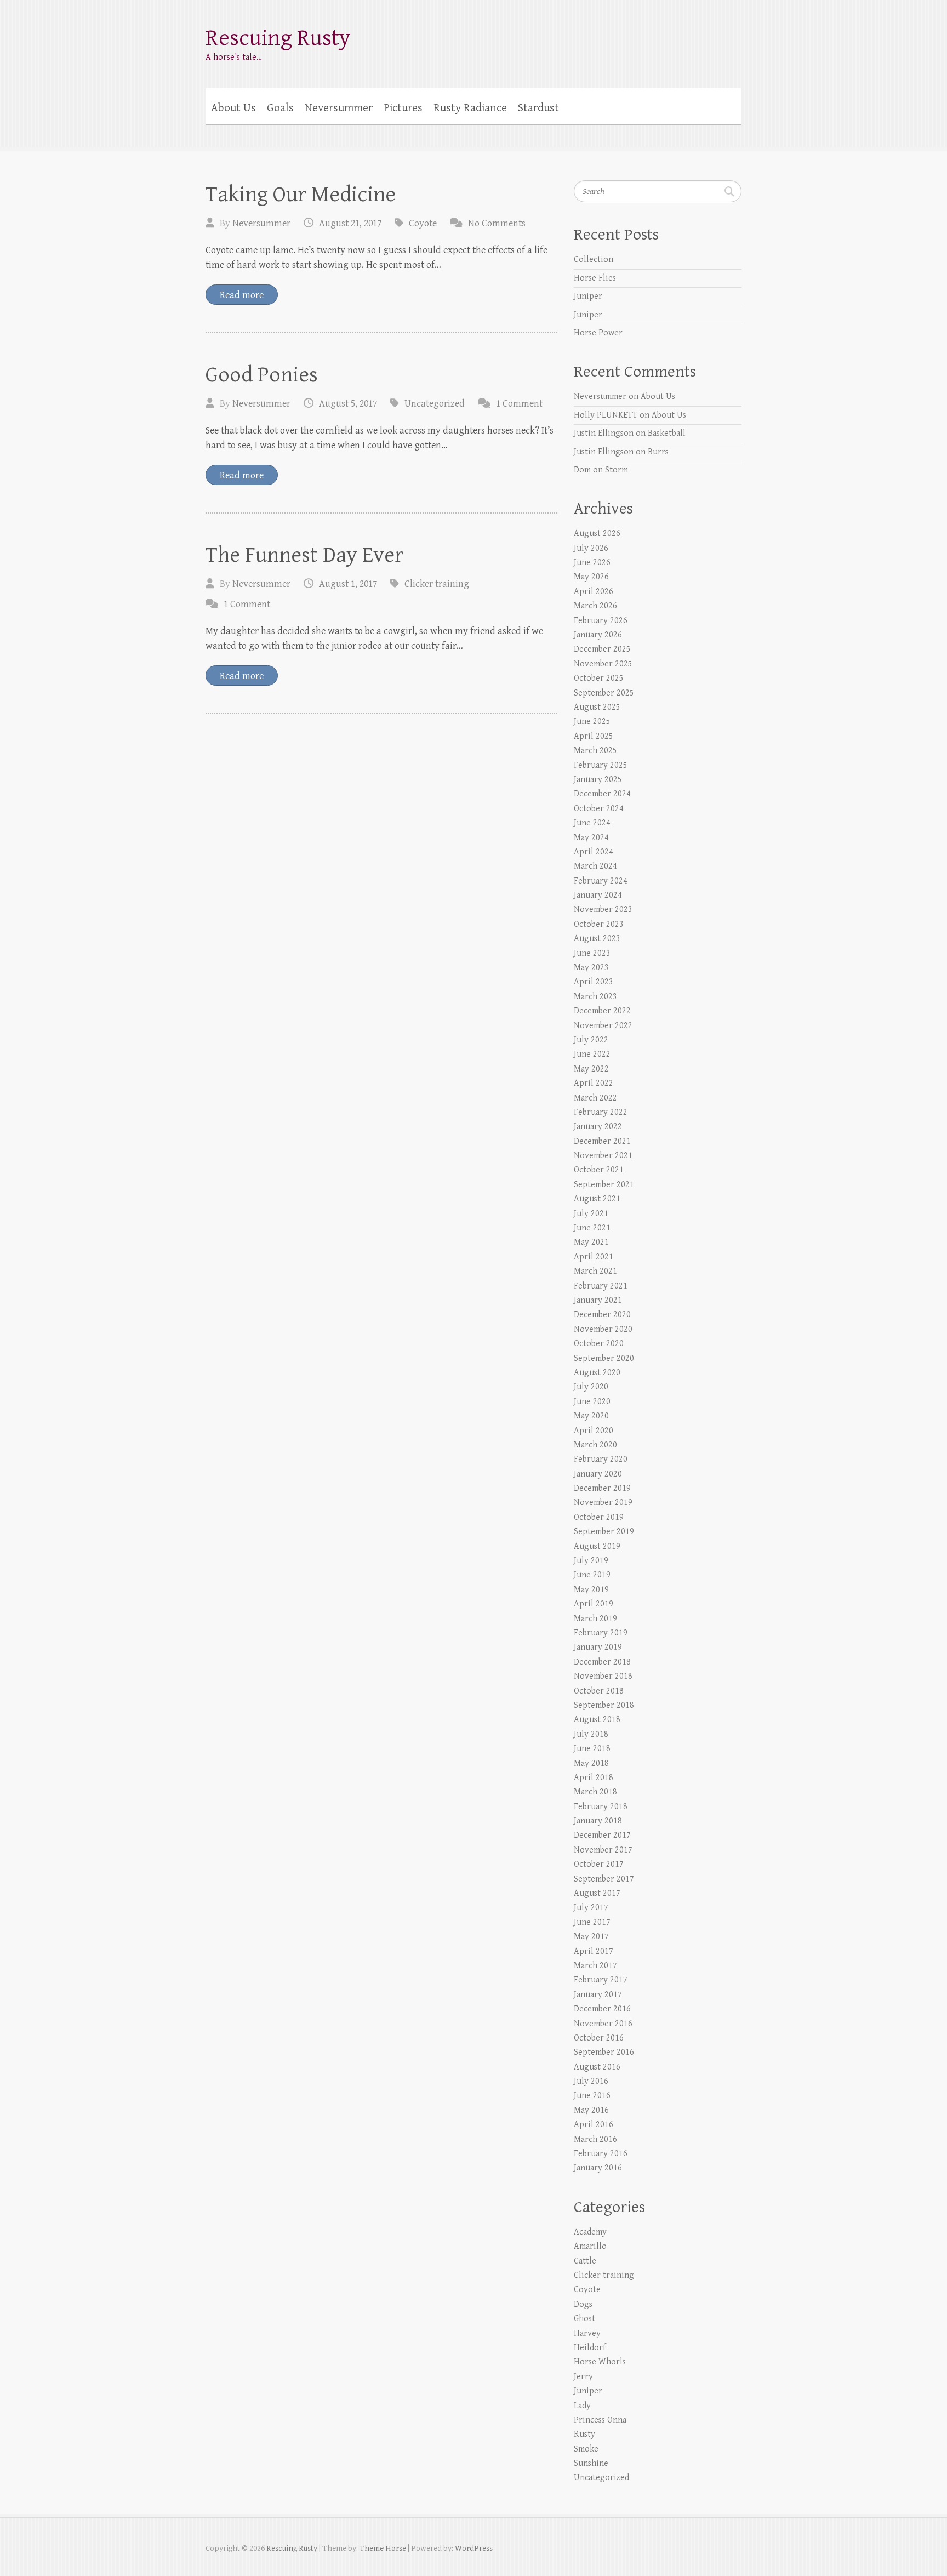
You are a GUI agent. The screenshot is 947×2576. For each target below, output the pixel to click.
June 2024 (592, 823)
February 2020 (601, 1459)
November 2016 (603, 2024)
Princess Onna (600, 2420)
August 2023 (597, 939)
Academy (590, 2232)
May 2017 (591, 1937)
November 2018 (603, 1676)
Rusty (584, 2434)
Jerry (583, 2377)
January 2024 (598, 895)
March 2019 (595, 1619)
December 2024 (602, 794)
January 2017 (598, 1995)
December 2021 (602, 1141)
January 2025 (598, 780)
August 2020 (597, 1373)
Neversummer (339, 108)
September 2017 (604, 1879)
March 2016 (595, 2139)
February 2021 (601, 1286)
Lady (582, 2406)
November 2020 (603, 1329)
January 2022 (598, 1127)
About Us (233, 108)
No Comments (497, 223)
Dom (582, 470)
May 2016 (591, 2110)
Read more (242, 295)
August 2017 (597, 1893)
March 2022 (595, 1098)
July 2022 (591, 1040)
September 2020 (604, 1358)
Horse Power (598, 333)
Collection (594, 260)
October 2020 (599, 1344)
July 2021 (591, 1214)
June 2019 (592, 1575)
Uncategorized (435, 404)
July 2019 (591, 1561)
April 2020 (594, 1431)
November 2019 (603, 1503)
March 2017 (595, 1966)
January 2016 (598, 2168)
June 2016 (592, 2096)
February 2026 (601, 621)
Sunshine (591, 2463)
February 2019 (601, 1633)
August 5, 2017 (348, 404)
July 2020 (591, 1387)
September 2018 (604, 1705)
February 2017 (601, 1980)
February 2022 (601, 1112)
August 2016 (597, 2067)
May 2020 (591, 1416)
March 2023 (595, 997)
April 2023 (594, 982)
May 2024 (591, 838)
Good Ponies (262, 375)
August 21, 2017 (350, 223)
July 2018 (591, 1734)
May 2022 (591, 1069)
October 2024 (599, 809)
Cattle (585, 2261)
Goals (280, 108)
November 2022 (603, 1026)
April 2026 (594, 592)
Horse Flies (595, 278)
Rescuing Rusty (278, 38)
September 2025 (604, 693)
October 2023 (599, 924)
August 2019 (597, 1546)
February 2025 (601, 765)
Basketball (667, 433)
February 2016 (601, 2154)
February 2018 (601, 1807)
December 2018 (602, 1662)
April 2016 (594, 2125)
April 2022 (594, 1083)
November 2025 (603, 664)
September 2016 (604, 2052)
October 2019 (599, 1517)
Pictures (403, 108)
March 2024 (595, 866)
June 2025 (592, 722)
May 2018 (591, 1763)
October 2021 (599, 1170)
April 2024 (594, 852)
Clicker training (437, 584)
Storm (617, 470)
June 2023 (592, 953)
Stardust (538, 108)
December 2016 (602, 2009)
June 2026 (592, 563)
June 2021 (592, 1228)
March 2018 (595, 1792)
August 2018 (597, 1720)
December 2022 (602, 1011)
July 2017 (591, 1908)
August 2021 (597, 1199)
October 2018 (599, 1691)
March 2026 (595, 606)
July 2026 (591, 548)
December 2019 (602, 1488)
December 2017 (602, 1835)
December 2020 (602, 1315)
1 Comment (519, 404)
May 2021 (591, 1242)
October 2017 (599, 1864)
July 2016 (591, 2081)
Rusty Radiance (470, 108)
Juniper (588, 296)
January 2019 (598, 1647)
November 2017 (603, 1850)
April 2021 (594, 1257)
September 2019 (604, 1532)
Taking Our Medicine (301, 195)
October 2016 (599, 2038)
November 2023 (603, 910)
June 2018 (592, 1749)
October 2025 (599, 678)
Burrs (658, 452)
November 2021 (603, 1156)
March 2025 (595, 751)
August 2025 (597, 707)
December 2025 (602, 649)
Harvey (587, 2333)
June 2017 (592, 1922)
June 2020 (592, 1402)
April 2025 (594, 736)
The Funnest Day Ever (304, 555)
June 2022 (592, 1054)
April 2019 (594, 1604)
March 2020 (595, 1445)
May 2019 (591, 1590)
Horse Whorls (600, 2362)
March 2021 (595, 1271)
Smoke (586, 2449)
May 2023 (591, 968)
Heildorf (590, 2348)
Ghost (584, 2319)
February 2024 (601, 881)
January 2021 (598, 1300)
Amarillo (590, 2246)
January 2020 (598, 1474)
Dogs (583, 2304)
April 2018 (594, 1778)
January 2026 (598, 635)
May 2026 (591, 577)
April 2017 (594, 1951)
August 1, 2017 (348, 584)
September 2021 (604, 1185)
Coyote (423, 223)
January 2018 (598, 1821)
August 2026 (597, 534)
